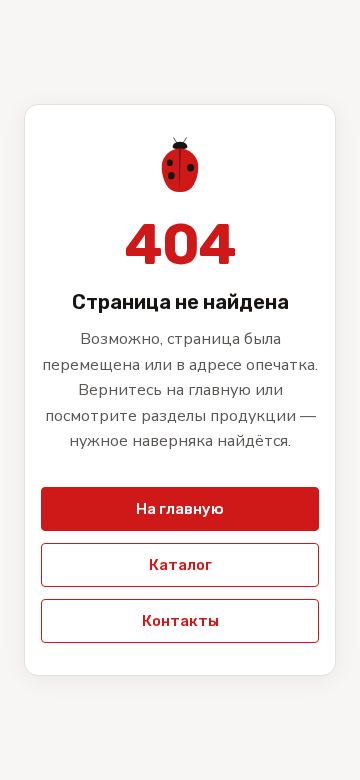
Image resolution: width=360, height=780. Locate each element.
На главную (180, 509)
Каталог (180, 565)
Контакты (180, 621)
